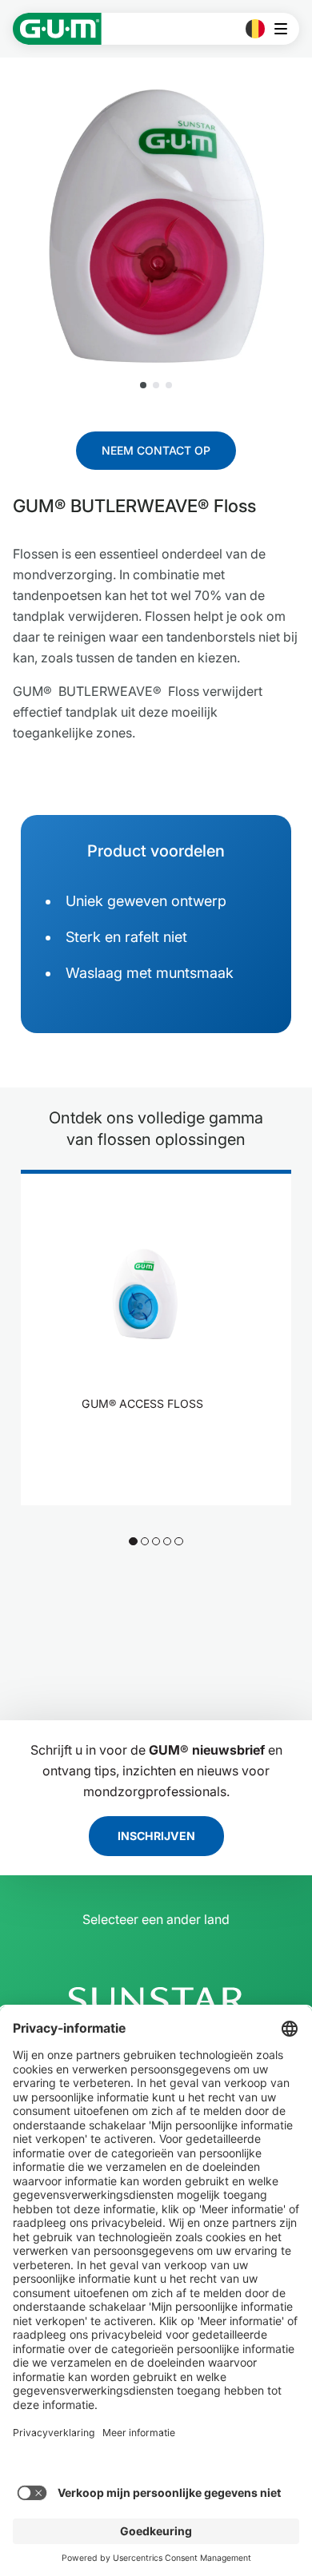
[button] (143, 385)
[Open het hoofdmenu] (285, 29)
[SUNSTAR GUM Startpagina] (57, 29)
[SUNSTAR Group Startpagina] (156, 2000)
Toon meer (146, 1445)
